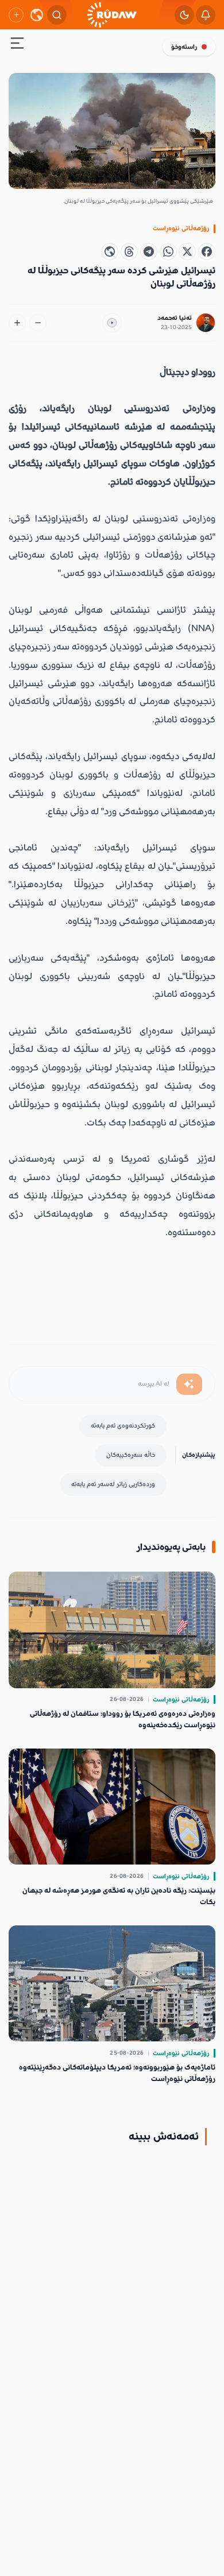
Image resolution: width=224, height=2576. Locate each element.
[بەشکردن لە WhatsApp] (168, 252)
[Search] (57, 15)
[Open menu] (17, 45)
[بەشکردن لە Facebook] (207, 252)
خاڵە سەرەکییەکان (131, 1455)
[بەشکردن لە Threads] (129, 252)
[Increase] (17, 323)
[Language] (37, 15)
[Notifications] (206, 15)
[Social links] (16, 15)
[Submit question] (189, 1384)
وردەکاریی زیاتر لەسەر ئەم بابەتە (113, 1484)
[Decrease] (38, 323)
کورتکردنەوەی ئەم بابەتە (123, 1426)
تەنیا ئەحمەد (175, 318)
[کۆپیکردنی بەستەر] (110, 252)
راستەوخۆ (184, 47)
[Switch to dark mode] (184, 15)
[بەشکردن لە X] (187, 252)
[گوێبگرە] (112, 323)
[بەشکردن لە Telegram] (149, 252)
